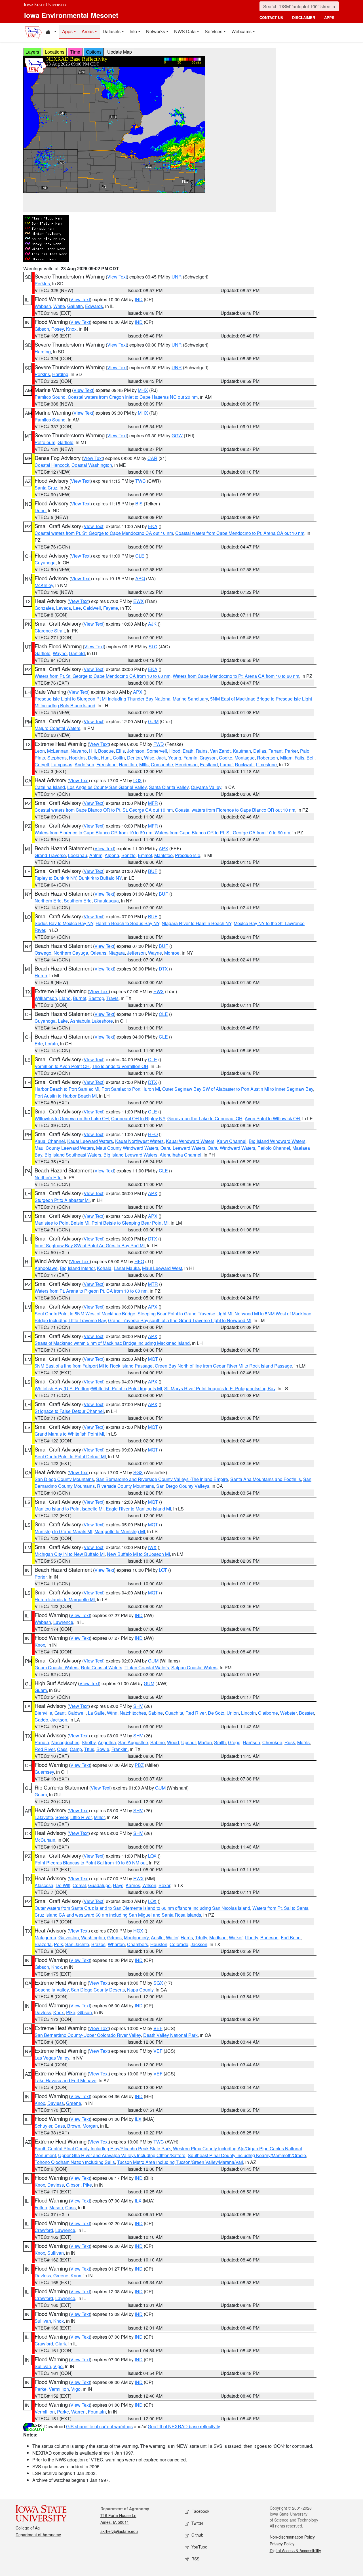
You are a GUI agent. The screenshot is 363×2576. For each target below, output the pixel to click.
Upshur (188, 1742)
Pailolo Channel (274, 1148)
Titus (89, 1749)
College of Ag (28, 2528)
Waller (172, 1937)
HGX (138, 1931)
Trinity (201, 1937)
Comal (79, 1885)
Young (175, 758)
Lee (77, 608)
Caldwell (92, 608)
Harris (187, 1937)
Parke (41, 2389)
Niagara (117, 953)
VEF (158, 2028)
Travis (112, 998)
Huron (41, 975)
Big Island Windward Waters (277, 1141)
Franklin (120, 1749)
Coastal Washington (92, 465)
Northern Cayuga (71, 953)
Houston (159, 1944)
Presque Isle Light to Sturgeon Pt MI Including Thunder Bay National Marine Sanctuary (121, 699)
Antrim (96, 855)
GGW (177, 435)
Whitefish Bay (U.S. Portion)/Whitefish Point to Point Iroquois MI (98, 1388)
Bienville (43, 1713)
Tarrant (276, 751)
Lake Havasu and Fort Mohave (66, 2080)
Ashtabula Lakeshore (91, 1021)
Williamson (46, 998)
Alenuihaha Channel (181, 1155)
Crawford (44, 2230)
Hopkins (77, 758)
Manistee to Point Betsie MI (62, 1223)
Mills (144, 764)
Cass (62, 1749)
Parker (291, 751)
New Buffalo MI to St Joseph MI (138, 1554)
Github (197, 2535)
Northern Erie (48, 901)
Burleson (269, 1937)
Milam (286, 758)
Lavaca (64, 608)
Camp (76, 1749)
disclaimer (304, 17)
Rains (202, 751)
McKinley (44, 585)
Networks (156, 31)
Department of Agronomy (38, 2535)
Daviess (43, 2012)
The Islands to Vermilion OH (120, 1066)
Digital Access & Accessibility (295, 2550)
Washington (93, 1937)
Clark (61, 2344)
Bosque (106, 751)
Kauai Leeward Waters (90, 1141)
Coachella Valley (52, 1990)
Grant (60, 1713)
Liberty (251, 1937)
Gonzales (44, 608)
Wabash (43, 306)
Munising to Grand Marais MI (63, 1531)
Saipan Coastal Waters (194, 1667)
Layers (32, 52)
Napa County (140, 1990)
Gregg (234, 1742)
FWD (159, 744)
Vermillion (59, 2389)
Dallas (260, 751)
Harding (43, 352)
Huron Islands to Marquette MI (65, 1599)
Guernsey (44, 1772)
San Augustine (133, 1742)
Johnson (136, 751)
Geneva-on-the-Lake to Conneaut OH (205, 1118)
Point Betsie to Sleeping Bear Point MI (130, 1223)
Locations (55, 52)
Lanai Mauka (127, 1268)
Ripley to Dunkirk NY (55, 878)
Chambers (138, 1944)
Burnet (80, 998)
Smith (220, 1742)
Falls (299, 758)
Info (133, 31)
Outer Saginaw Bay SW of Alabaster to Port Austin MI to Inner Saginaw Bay (238, 1089)
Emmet (145, 855)
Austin (157, 1937)
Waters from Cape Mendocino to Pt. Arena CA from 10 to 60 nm (236, 676)
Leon (40, 751)
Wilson (149, 1885)
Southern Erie (78, 901)
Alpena (112, 855)
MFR (153, 803)
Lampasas (62, 764)
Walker (236, 1937)
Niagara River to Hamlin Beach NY (197, 923)
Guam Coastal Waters (57, 1667)
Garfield (66, 442)
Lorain (51, 1044)
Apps (67, 31)
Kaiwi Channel (232, 1141)
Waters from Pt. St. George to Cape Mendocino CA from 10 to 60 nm (103, 676)
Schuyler (43, 2126)
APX (138, 692)
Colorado (179, 1944)
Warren (78, 2412)
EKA (153, 526)
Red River (196, 1713)
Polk (58, 1944)
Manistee (163, 855)
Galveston (69, 1937)
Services (214, 31)
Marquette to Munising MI (120, 1531)
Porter (41, 1577)
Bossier (306, 1713)
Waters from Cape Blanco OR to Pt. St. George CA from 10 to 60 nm (222, 833)
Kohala (104, 1268)
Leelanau (78, 855)
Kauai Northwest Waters (139, 1141)
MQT (153, 1359)
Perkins (42, 283)
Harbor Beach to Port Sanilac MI (67, 1089)
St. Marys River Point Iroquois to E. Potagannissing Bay (220, 1388)
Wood (173, 1742)
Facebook (200, 2511)
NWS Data (185, 31)
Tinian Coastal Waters (147, 1667)
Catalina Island (50, 787)
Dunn (40, 510)
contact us (271, 17)
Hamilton (128, 764)
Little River (81, 1817)
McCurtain (45, 1840)
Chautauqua (106, 901)
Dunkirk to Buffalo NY (100, 878)
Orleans (98, 953)
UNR (177, 277)
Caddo (41, 1720)
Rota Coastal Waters (102, 1667)
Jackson (59, 1720)
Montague (245, 758)
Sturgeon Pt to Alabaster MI (62, 1200)
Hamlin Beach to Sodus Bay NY (127, 923)
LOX (138, 780)
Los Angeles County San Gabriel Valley (107, 787)
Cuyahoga (45, 563)
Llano (65, 998)
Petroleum (45, 442)
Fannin (190, 758)
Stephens (57, 758)
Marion (205, 1742)
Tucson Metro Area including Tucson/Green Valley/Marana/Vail (180, 2162)
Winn (112, 1713)
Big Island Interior (77, 1268)
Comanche (162, 764)
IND (139, 299)
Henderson (186, 764)
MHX (143, 390)
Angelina (107, 1742)
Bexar (164, 1885)
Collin (119, 758)
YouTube (199, 2547)
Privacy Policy (282, 2544)
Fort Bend (291, 1937)
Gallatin (75, 306)
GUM (153, 721)
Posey (58, 329)
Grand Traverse (50, 855)
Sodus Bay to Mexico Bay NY (64, 923)
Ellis (120, 751)
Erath (188, 751)
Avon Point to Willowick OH (272, 1118)
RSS (195, 2559)
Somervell (157, 751)
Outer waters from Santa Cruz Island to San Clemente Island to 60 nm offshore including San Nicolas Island (142, 1908)
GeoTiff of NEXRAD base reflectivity (184, 2426)
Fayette (111, 608)
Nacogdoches (65, 1742)
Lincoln (248, 1713)
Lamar (226, 764)
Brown (74, 2126)
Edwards (94, 306)
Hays (118, 1885)
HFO (153, 1134)
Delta (93, 758)
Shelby (89, 1742)
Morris (303, 1742)
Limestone (266, 764)
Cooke (226, 758)
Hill (92, 751)
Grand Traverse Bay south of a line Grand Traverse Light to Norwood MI (180, 1320)
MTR (153, 1284)
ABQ (140, 578)
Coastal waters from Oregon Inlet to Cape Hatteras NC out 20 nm (133, 397)
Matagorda (45, 1937)
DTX (163, 969)
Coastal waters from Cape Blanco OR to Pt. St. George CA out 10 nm (104, 810)
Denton (134, 758)
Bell (311, 758)
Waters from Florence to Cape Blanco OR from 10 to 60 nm (93, 833)
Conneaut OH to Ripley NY (138, 1118)
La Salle (96, 1713)
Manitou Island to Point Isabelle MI (69, 1509)
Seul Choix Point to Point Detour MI (70, 1456)
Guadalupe (99, 1885)
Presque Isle (188, 855)
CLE (140, 556)
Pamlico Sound (50, 397)
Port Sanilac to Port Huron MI (131, 1089)
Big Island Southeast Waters (73, 1155)
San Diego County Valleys (183, 1486)
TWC (141, 481)
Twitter (197, 2523)
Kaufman (242, 751)
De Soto (216, 1713)
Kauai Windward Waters (190, 1141)
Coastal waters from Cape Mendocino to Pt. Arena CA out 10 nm (240, 533)
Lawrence (63, 1622)
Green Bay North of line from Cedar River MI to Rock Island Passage (223, 1366)
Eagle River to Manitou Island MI (138, 1509)
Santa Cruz (46, 488)
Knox (71, 329)
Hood (175, 751)
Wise (149, 758)
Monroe (172, 953)
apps (329, 17)
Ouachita (174, 1713)
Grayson (208, 758)
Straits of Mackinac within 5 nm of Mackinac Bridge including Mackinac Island (112, 1343)
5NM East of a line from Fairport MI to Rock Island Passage (94, 1366)
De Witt (63, 1885)
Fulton (41, 2207)
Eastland (209, 764)
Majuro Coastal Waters (57, 728)
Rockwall (244, 764)
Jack (161, 758)
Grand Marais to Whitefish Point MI (69, 1434)
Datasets (112, 31)
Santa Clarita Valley (169, 787)
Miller (99, 1817)
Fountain (97, 2412)
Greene (74, 2103)
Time (75, 52)
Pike (71, 2012)
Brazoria (43, 1944)
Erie (39, 1044)
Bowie (103, 1749)
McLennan (58, 751)
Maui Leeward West (162, 1268)
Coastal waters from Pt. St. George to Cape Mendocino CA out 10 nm (104, 533)
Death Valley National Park (170, 2035)
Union (233, 1713)
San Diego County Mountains (64, 1479)
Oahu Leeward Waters (183, 1148)
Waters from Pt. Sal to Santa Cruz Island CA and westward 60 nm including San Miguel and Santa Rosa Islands (172, 1911)
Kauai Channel (50, 1141)
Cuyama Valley (206, 787)
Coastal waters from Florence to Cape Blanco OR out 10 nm (235, 810)
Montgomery (136, 1937)
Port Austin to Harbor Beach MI (66, 1096)
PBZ (139, 1765)
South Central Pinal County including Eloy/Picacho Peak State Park (103, 2148)
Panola (42, 1742)
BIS (139, 504)
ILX (138, 2119)
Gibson (42, 329)
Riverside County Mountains (125, 1486)
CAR (152, 458)
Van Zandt (220, 751)
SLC (153, 646)
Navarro (79, 751)
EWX (139, 601)
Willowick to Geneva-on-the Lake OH (72, 1118)
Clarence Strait (50, 631)
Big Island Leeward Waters (130, 1155)
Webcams (241, 31)
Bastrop (96, 998)
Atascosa (44, 1885)
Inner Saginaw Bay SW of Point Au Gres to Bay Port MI (90, 1245)
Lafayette (44, 1817)
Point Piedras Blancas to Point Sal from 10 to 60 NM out (91, 1863)
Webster (288, 1713)
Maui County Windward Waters (127, 1148)
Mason (56, 2207)
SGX (138, 1472)
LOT (163, 1570)
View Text (117, 277)
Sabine (156, 1713)
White (59, 306)
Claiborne (268, 1713)
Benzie (128, 855)
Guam (41, 1690)
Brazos (98, 1944)
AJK (152, 624)
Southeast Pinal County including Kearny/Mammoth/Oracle (247, 2155)
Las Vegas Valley (52, 2058)
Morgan (90, 2126)
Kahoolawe (46, 1268)
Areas (88, 31)
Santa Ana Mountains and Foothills (266, 1479)
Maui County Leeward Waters (64, 1148)
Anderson (84, 764)
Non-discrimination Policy (292, 2537)
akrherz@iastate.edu (119, 2531)
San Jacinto (77, 1944)
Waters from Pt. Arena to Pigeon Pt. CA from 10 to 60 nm (91, 1291)
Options (94, 52)
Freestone (106, 764)
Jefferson (136, 953)
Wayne (60, 653)
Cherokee (272, 1742)
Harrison (251, 1742)
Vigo (58, 2366)
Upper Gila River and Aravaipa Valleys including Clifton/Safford (122, 2155)
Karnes (133, 1885)
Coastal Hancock (52, 465)
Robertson (267, 758)
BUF (153, 871)
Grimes (114, 1937)
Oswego (43, 953)
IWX (152, 1547)
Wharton (116, 1944)
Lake (63, 1021)
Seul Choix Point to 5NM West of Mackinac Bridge (85, 1314)
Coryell (42, 764)
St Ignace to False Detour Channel (69, 1411)
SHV (138, 1706)
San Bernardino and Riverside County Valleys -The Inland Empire (162, 1479)
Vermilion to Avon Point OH (62, 1066)
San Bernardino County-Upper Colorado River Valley (88, 2035)
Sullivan (56, 2253)
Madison (218, 1937)
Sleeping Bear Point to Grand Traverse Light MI (185, 1314)
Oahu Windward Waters (231, 1148)
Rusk (290, 1742)
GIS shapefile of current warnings (99, 2426)
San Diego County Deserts (98, 1990)
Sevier (62, 1817)
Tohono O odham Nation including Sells (75, 2162)
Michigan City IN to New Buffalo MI (70, 1554)
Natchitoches (133, 1713)
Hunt (106, 758)
